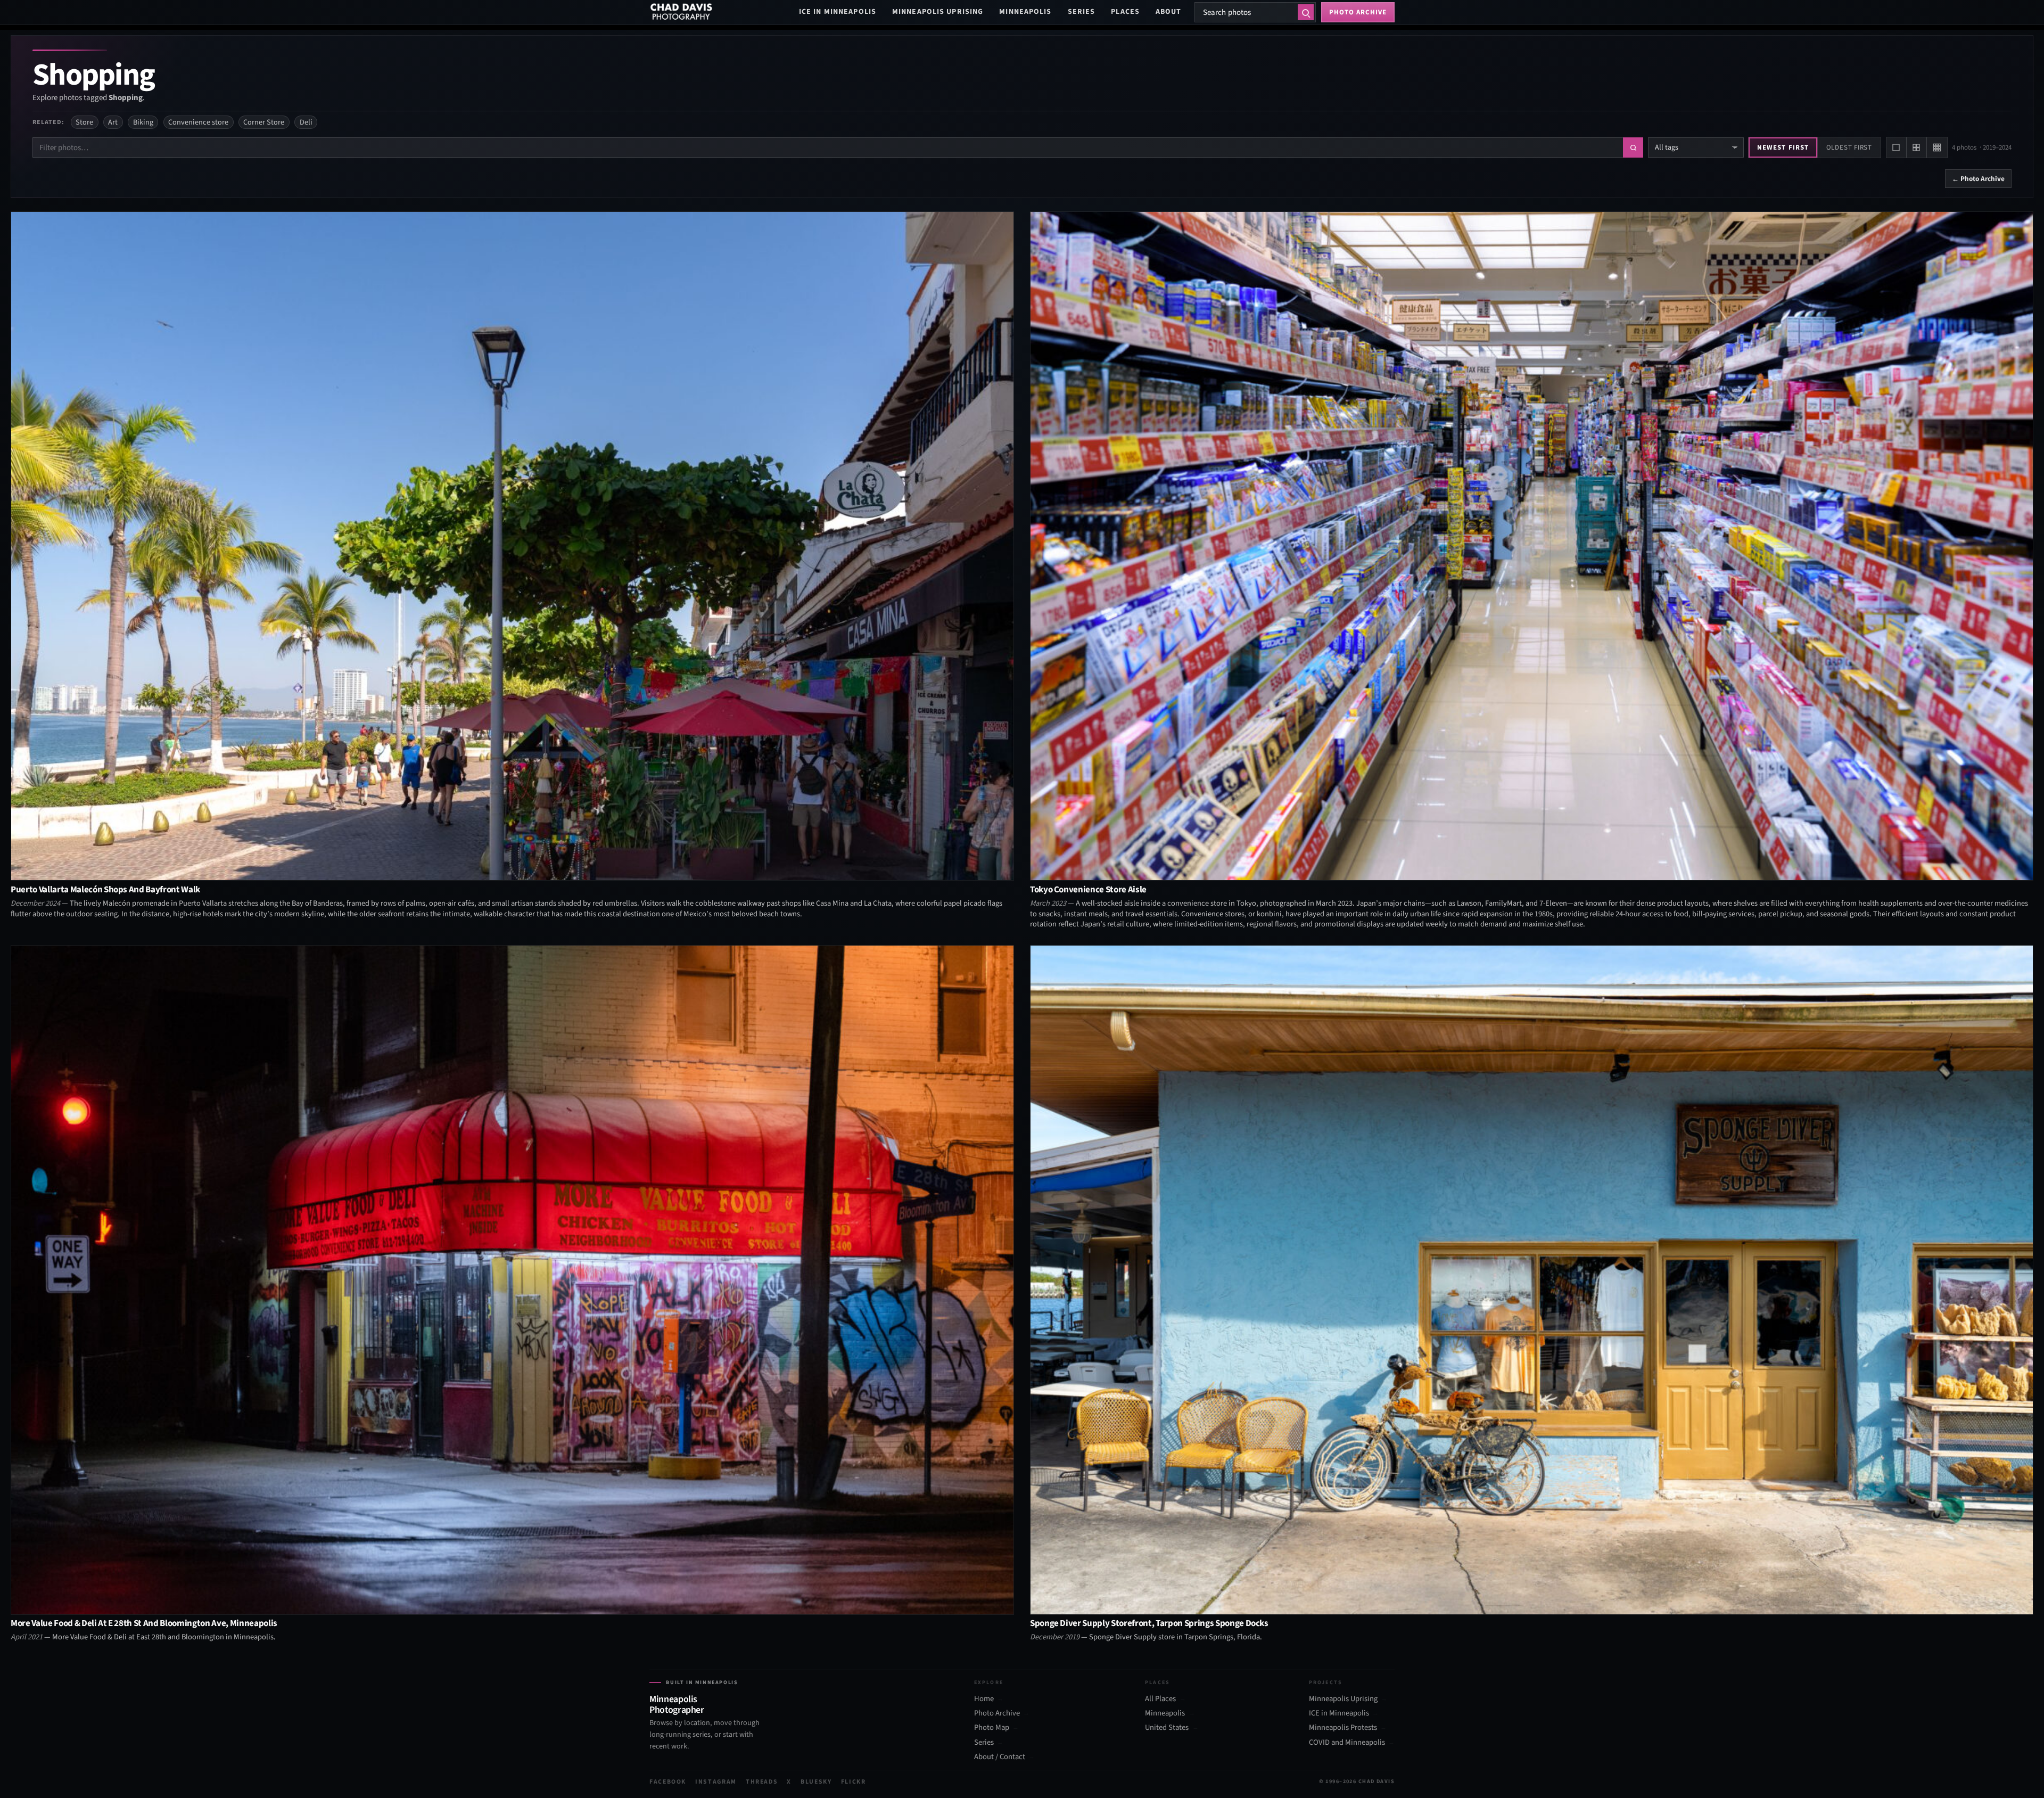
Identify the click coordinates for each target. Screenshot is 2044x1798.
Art (113, 122)
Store (84, 122)
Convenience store (198, 122)
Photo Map (992, 1728)
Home (984, 1699)
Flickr (854, 1782)
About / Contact (1000, 1757)
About (1169, 12)
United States (1167, 1728)
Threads (762, 1782)
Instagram (716, 1782)
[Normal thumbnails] (1917, 147)
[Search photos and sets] (1306, 12)
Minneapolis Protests (1343, 1728)
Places (1125, 12)
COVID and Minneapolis (1347, 1743)
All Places (1160, 1699)
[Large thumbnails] (1897, 147)
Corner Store (264, 122)
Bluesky (816, 1782)
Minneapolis (1025, 12)
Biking (143, 122)
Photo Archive (997, 1713)
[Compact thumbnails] (1937, 147)
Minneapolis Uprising (938, 12)
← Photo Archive (1978, 179)
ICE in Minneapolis (838, 12)
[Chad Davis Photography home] (681, 12)
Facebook (668, 1782)
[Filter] (1633, 147)
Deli (306, 122)
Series (1082, 12)
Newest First (1783, 147)
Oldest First (1849, 147)
